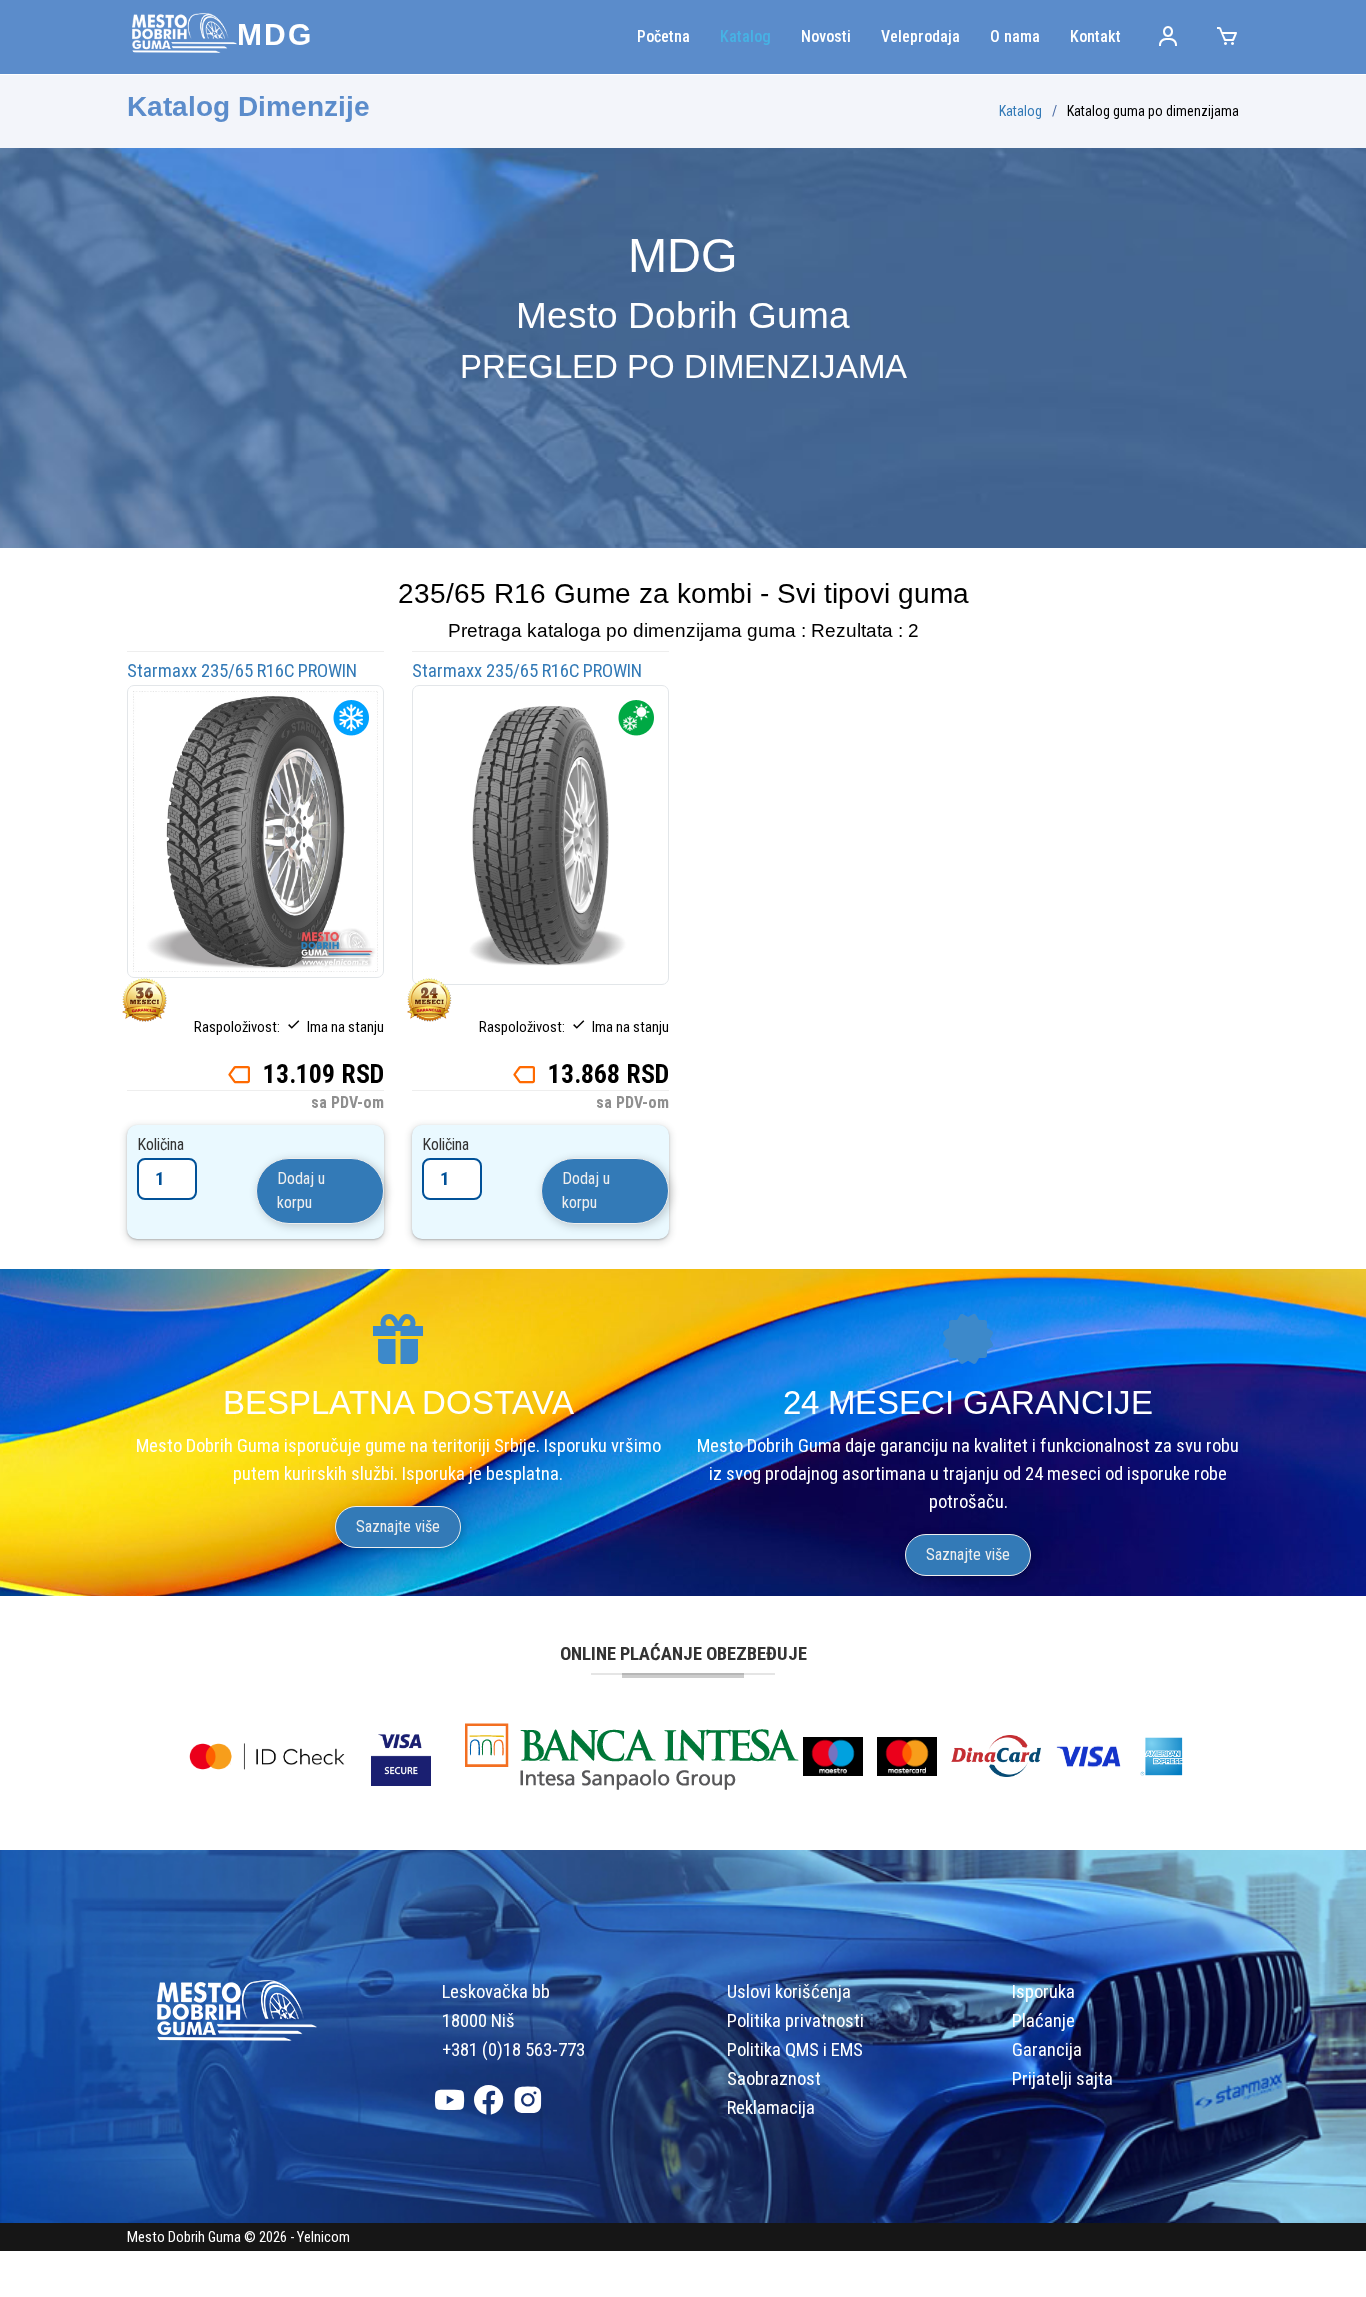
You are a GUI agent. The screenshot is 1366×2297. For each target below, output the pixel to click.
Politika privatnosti (795, 2021)
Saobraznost (774, 2079)
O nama (1015, 36)
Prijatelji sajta (1062, 2079)
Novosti (826, 36)
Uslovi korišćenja (789, 1992)
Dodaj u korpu (301, 1190)
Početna (663, 36)
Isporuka (1043, 1992)
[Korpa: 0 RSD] (1209, 37)
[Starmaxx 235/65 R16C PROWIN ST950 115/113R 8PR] (540, 834)
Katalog (745, 36)
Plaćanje (1043, 2021)
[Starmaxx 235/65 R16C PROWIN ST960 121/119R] (255, 830)
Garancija (1047, 2050)
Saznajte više (398, 1526)
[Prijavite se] (1150, 37)
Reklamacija (771, 2108)
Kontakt (1095, 36)
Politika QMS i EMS (795, 2050)
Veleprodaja (920, 36)
